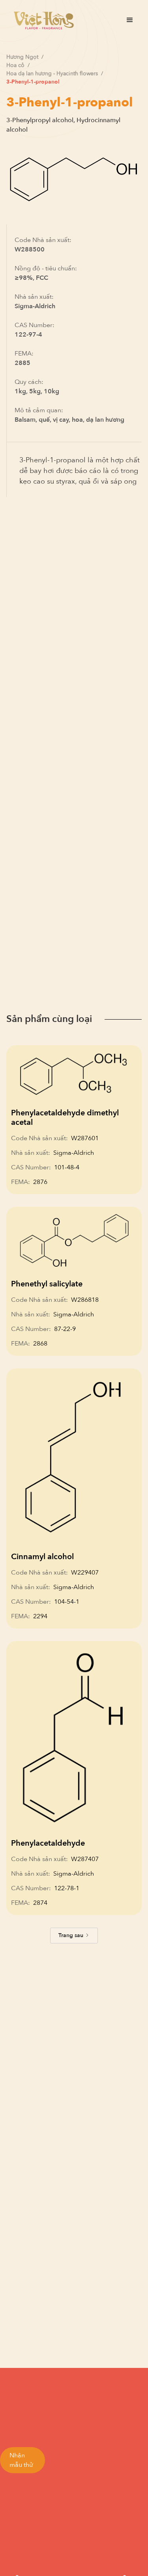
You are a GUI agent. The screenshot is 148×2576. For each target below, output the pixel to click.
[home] (42, 20)
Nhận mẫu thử (21, 2460)
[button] (130, 20)
